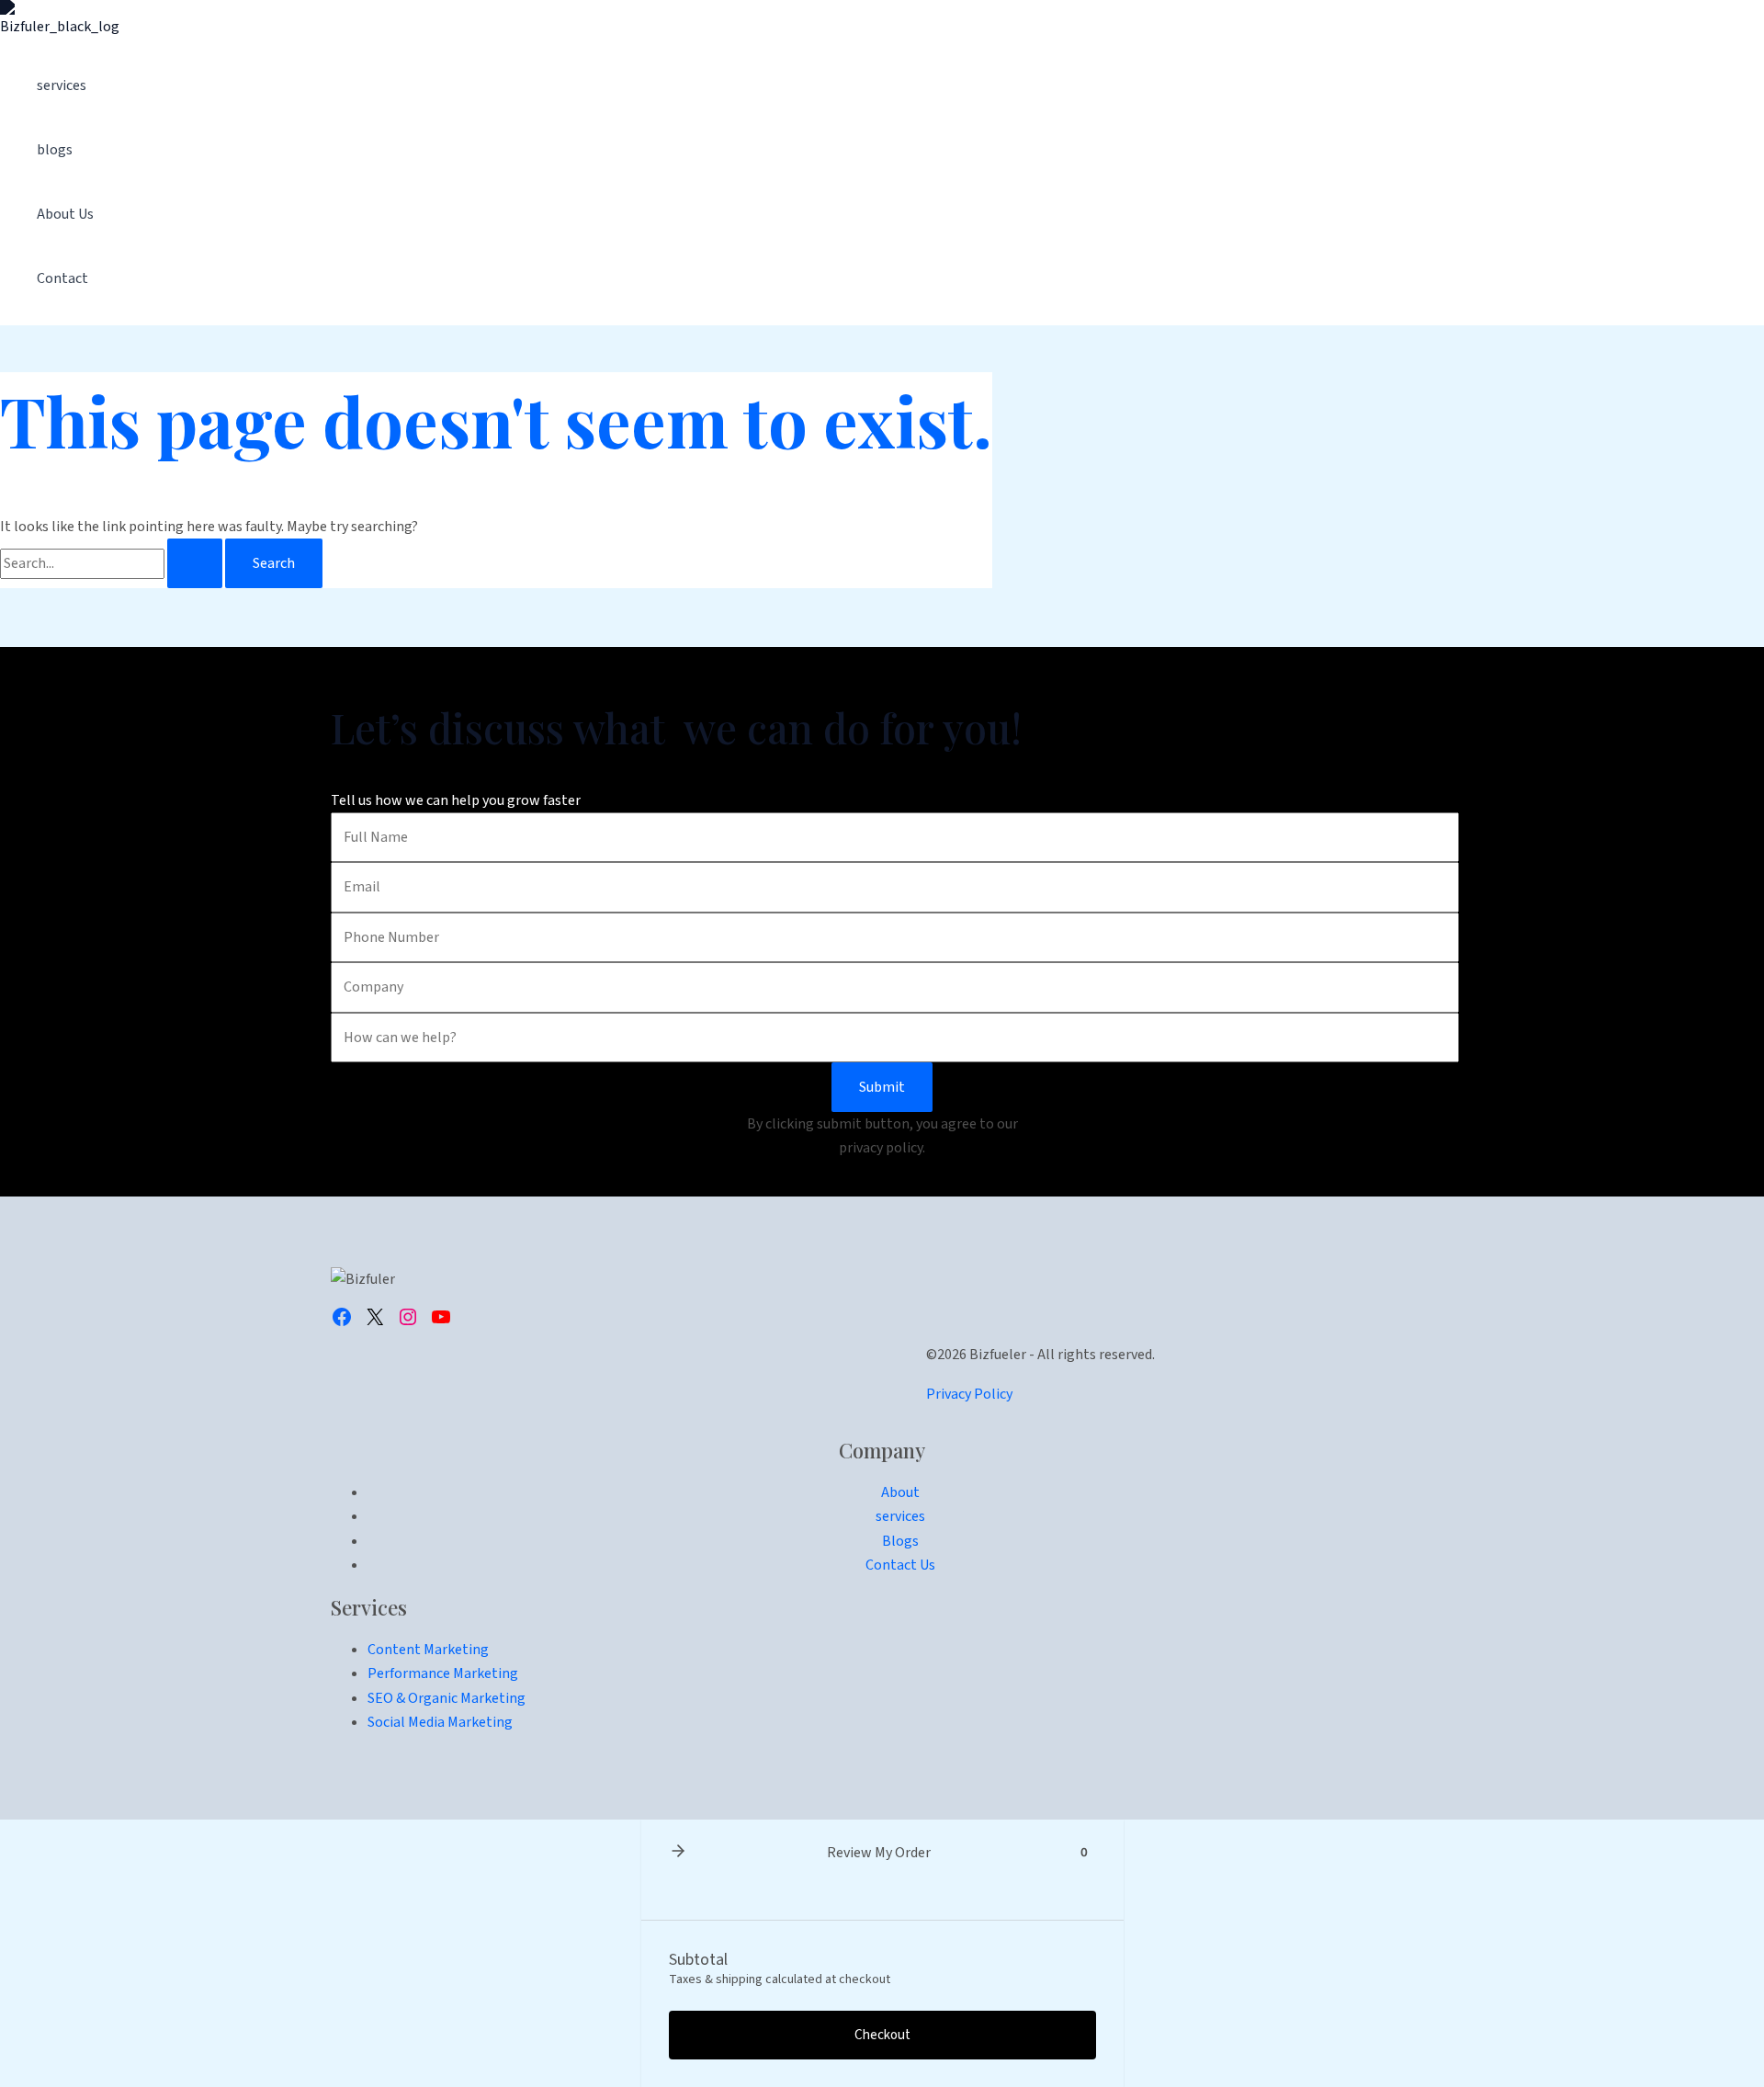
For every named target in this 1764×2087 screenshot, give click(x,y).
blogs (55, 150)
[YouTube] (441, 1317)
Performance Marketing (443, 1673)
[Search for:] (113, 563)
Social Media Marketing (440, 1722)
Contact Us (900, 1565)
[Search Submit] (195, 563)
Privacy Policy (969, 1394)
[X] (375, 1317)
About (900, 1492)
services (62, 85)
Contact (62, 278)
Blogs (900, 1541)
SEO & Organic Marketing (447, 1698)
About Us (65, 214)
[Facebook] (342, 1317)
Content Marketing (428, 1650)
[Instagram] (408, 1317)
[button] (678, 1853)
